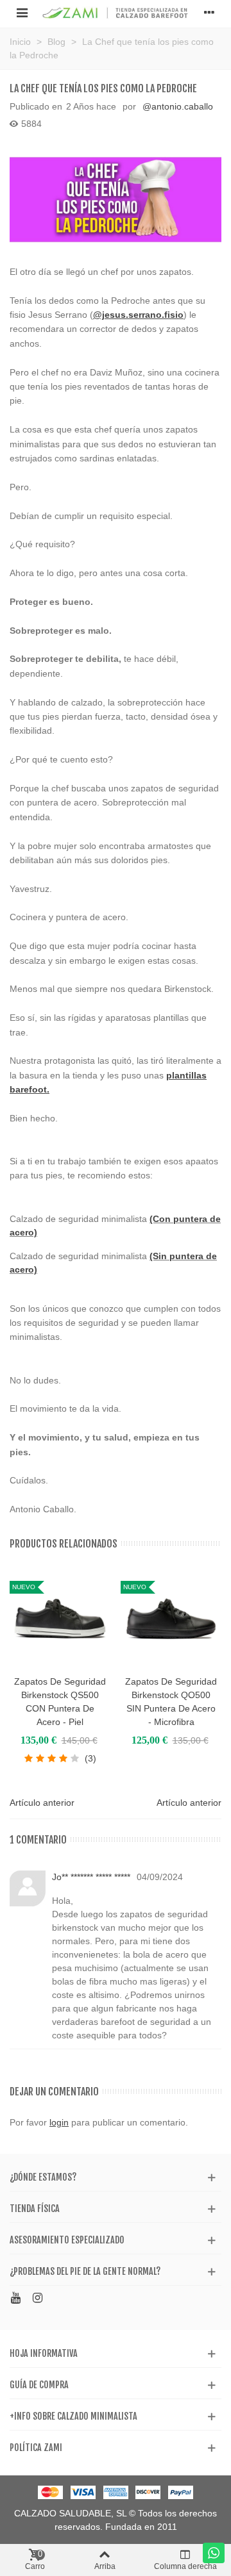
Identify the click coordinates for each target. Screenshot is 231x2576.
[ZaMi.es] (116, 12)
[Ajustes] (209, 12)
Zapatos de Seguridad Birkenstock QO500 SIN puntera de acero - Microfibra (171, 1702)
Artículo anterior (42, 1803)
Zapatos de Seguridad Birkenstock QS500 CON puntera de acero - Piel (60, 1702)
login (59, 2122)
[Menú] (22, 12)
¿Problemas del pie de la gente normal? (85, 2271)
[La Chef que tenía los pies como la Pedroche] (116, 200)
